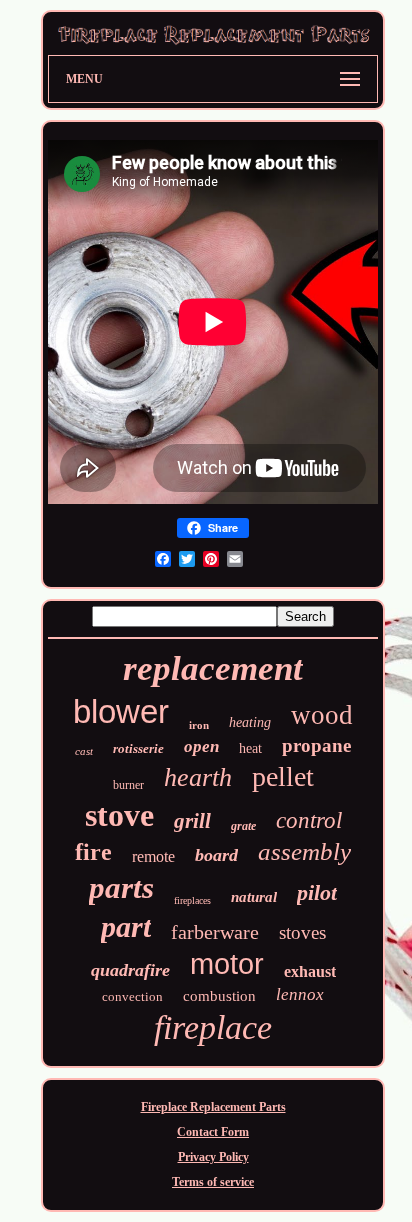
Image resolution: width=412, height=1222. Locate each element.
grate (243, 826)
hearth (198, 777)
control (309, 820)
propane (316, 745)
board (216, 855)
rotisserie (138, 748)
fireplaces (192, 900)
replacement (213, 668)
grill (192, 821)
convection (132, 996)
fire (93, 852)
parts (121, 887)
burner (128, 785)
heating (250, 722)
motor (227, 964)
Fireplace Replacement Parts (213, 1107)
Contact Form (213, 1132)
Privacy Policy (213, 1157)
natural (254, 897)
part (126, 926)
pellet (283, 776)
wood (322, 715)
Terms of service (213, 1182)
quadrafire (130, 970)
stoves (302, 932)
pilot (317, 892)
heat (250, 748)
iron (199, 725)
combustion (219, 996)
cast (84, 751)
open (201, 746)
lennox (300, 994)
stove (119, 815)
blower (121, 711)
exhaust (310, 971)
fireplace (213, 1027)
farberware (215, 932)
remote (153, 856)
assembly (304, 851)
